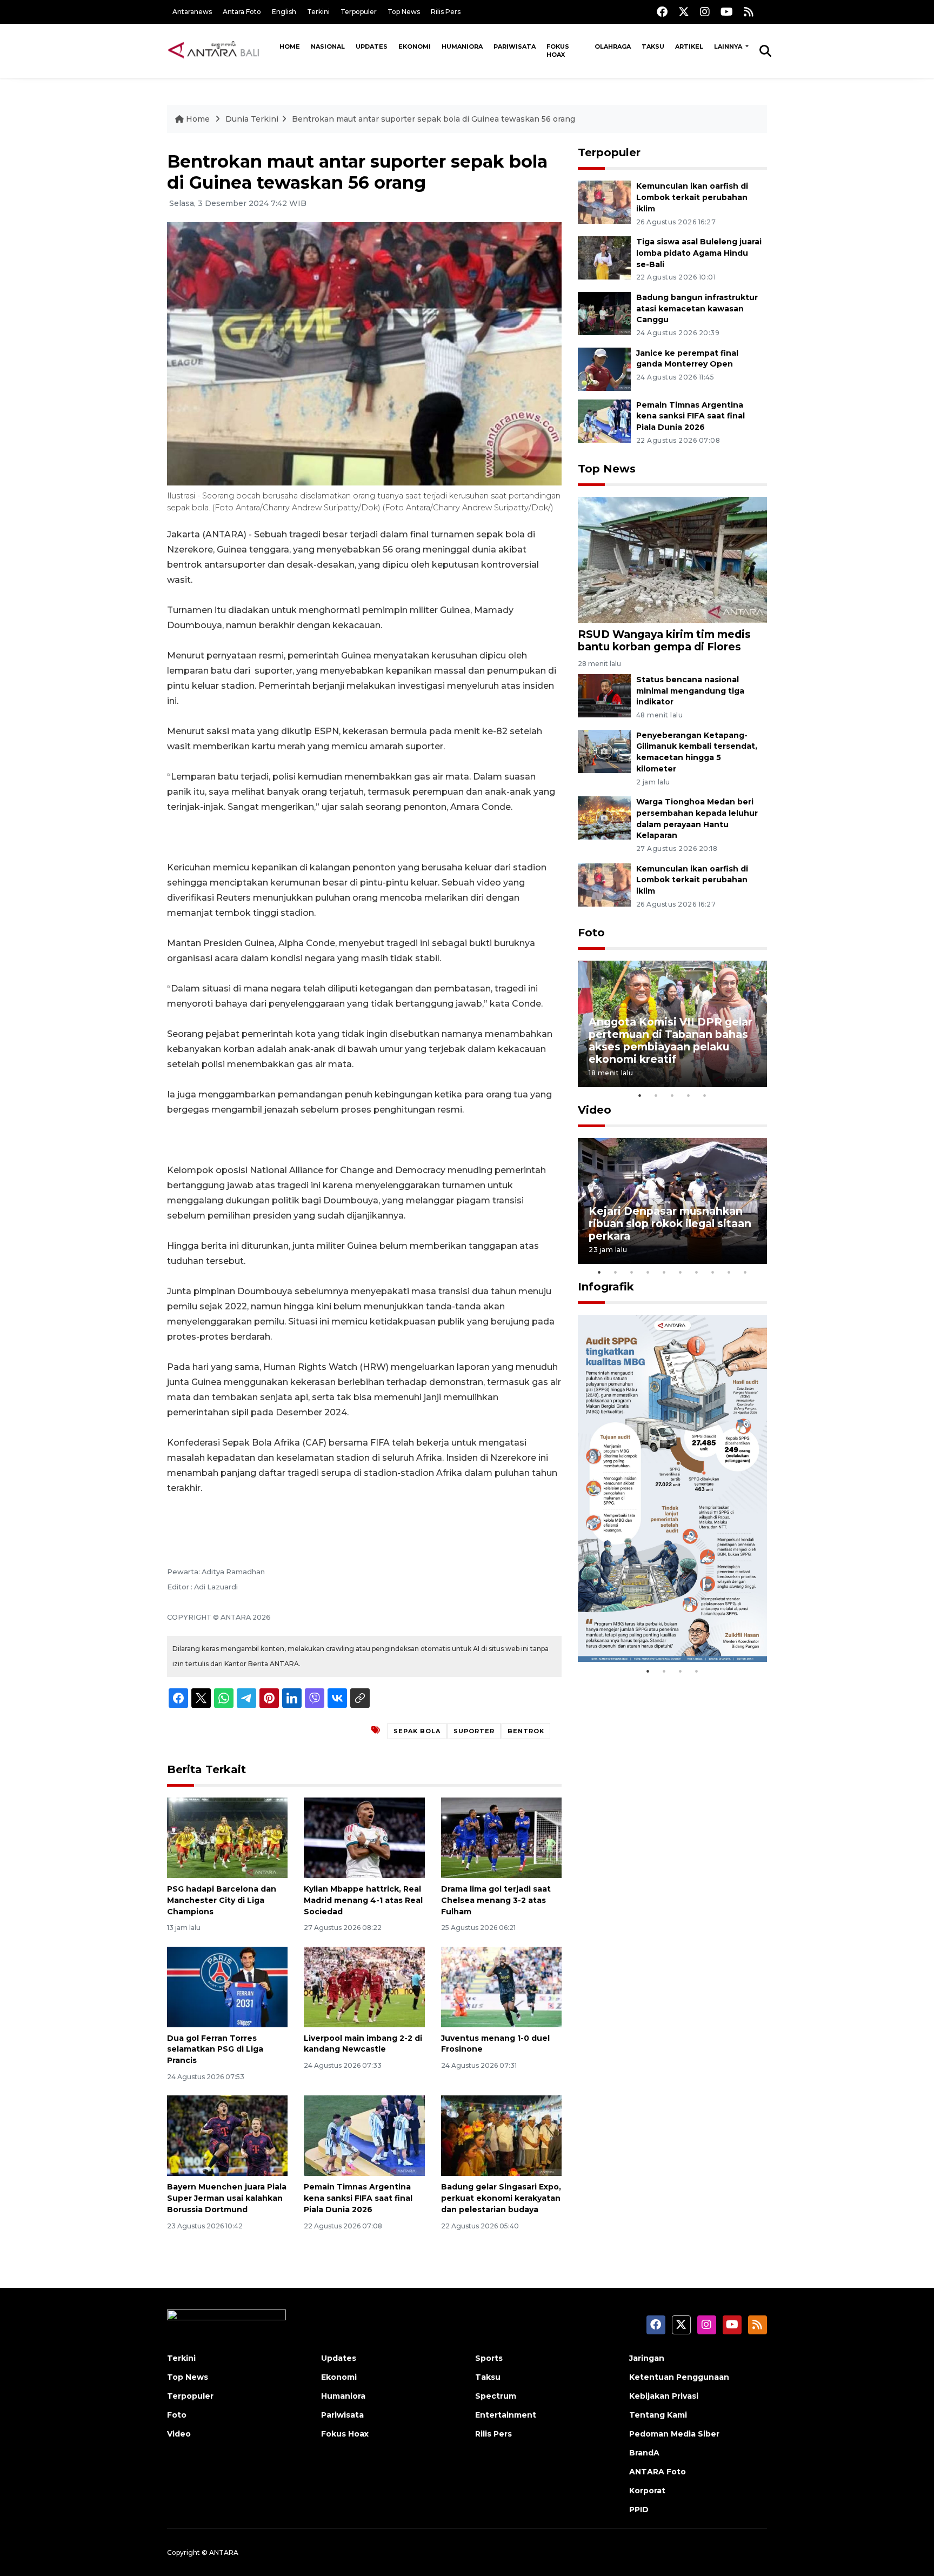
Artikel (689, 46)
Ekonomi (415, 46)
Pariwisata (515, 46)
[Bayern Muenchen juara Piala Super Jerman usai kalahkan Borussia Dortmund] (227, 2135)
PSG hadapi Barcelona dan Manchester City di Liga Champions (222, 1900)
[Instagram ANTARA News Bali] (705, 12)
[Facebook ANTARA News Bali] (662, 12)
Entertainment (506, 2415)
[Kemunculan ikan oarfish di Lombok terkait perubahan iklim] (604, 201)
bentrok (526, 1731)
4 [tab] (689, 1095)
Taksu (653, 46)
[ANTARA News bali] (221, 50)
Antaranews (192, 12)
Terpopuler (359, 12)
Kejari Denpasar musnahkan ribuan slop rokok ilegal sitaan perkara (670, 1223)
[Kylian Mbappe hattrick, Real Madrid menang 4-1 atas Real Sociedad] (364, 1837)
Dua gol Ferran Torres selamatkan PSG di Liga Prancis (215, 2049)
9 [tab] (729, 1272)
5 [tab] (705, 1095)
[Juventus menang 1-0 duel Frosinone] (501, 1986)
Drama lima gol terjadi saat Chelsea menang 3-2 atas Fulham (496, 1900)
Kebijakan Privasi (664, 2396)
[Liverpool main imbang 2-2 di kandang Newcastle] (364, 1986)
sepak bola (417, 1731)
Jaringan (647, 2358)
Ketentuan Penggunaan (679, 2377)
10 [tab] (745, 1272)
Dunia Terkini (252, 119)
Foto (591, 933)
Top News (404, 12)
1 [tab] (640, 1095)
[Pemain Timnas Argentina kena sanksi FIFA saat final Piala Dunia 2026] (364, 2135)
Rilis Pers (446, 12)
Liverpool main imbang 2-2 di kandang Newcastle (363, 2044)
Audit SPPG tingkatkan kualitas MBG (652, 1628)
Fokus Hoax (558, 51)
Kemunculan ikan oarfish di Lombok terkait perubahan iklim (692, 197)
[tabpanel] (672, 1024)
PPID (639, 2510)
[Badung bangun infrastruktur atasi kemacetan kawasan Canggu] (604, 313)
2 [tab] (656, 1095)
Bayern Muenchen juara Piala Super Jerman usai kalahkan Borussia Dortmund (227, 2198)
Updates (372, 46)
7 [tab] (697, 1272)
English (284, 12)
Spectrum (496, 2396)
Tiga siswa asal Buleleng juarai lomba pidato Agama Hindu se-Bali (699, 253)
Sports (489, 2358)
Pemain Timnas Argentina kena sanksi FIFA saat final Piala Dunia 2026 (358, 2198)
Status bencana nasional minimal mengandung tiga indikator (690, 691)
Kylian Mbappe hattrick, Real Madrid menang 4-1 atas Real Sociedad (363, 1900)
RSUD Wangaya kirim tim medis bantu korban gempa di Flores (664, 640)
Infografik (606, 1287)
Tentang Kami (658, 2415)
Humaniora (462, 46)
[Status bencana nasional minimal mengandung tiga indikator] (604, 695)
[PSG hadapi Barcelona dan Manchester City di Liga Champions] (227, 1837)
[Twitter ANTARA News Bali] (684, 12)
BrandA (644, 2453)
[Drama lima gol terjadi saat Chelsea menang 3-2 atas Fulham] (501, 1837)
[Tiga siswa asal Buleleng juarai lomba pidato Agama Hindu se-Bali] (604, 257)
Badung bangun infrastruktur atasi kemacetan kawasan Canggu (697, 309)
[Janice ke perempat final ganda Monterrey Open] (604, 368)
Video (595, 1110)
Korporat (647, 2491)
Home (290, 46)
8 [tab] (713, 1272)
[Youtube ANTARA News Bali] (727, 12)
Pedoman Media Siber (674, 2434)
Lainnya (729, 46)
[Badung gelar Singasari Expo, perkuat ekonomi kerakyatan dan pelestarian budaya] (501, 2135)
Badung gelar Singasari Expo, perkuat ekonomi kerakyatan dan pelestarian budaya (501, 2198)
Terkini (318, 12)
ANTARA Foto (658, 2472)
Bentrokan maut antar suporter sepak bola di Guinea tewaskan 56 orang (433, 119)
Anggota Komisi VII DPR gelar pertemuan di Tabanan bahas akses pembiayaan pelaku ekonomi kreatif (671, 1040)
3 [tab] (672, 1095)
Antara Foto (242, 12)
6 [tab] (681, 1272)
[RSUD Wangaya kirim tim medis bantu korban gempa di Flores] (672, 559)
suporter (474, 1731)
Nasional (328, 46)
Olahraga (613, 46)
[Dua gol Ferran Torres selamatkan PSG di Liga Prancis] (227, 1986)
